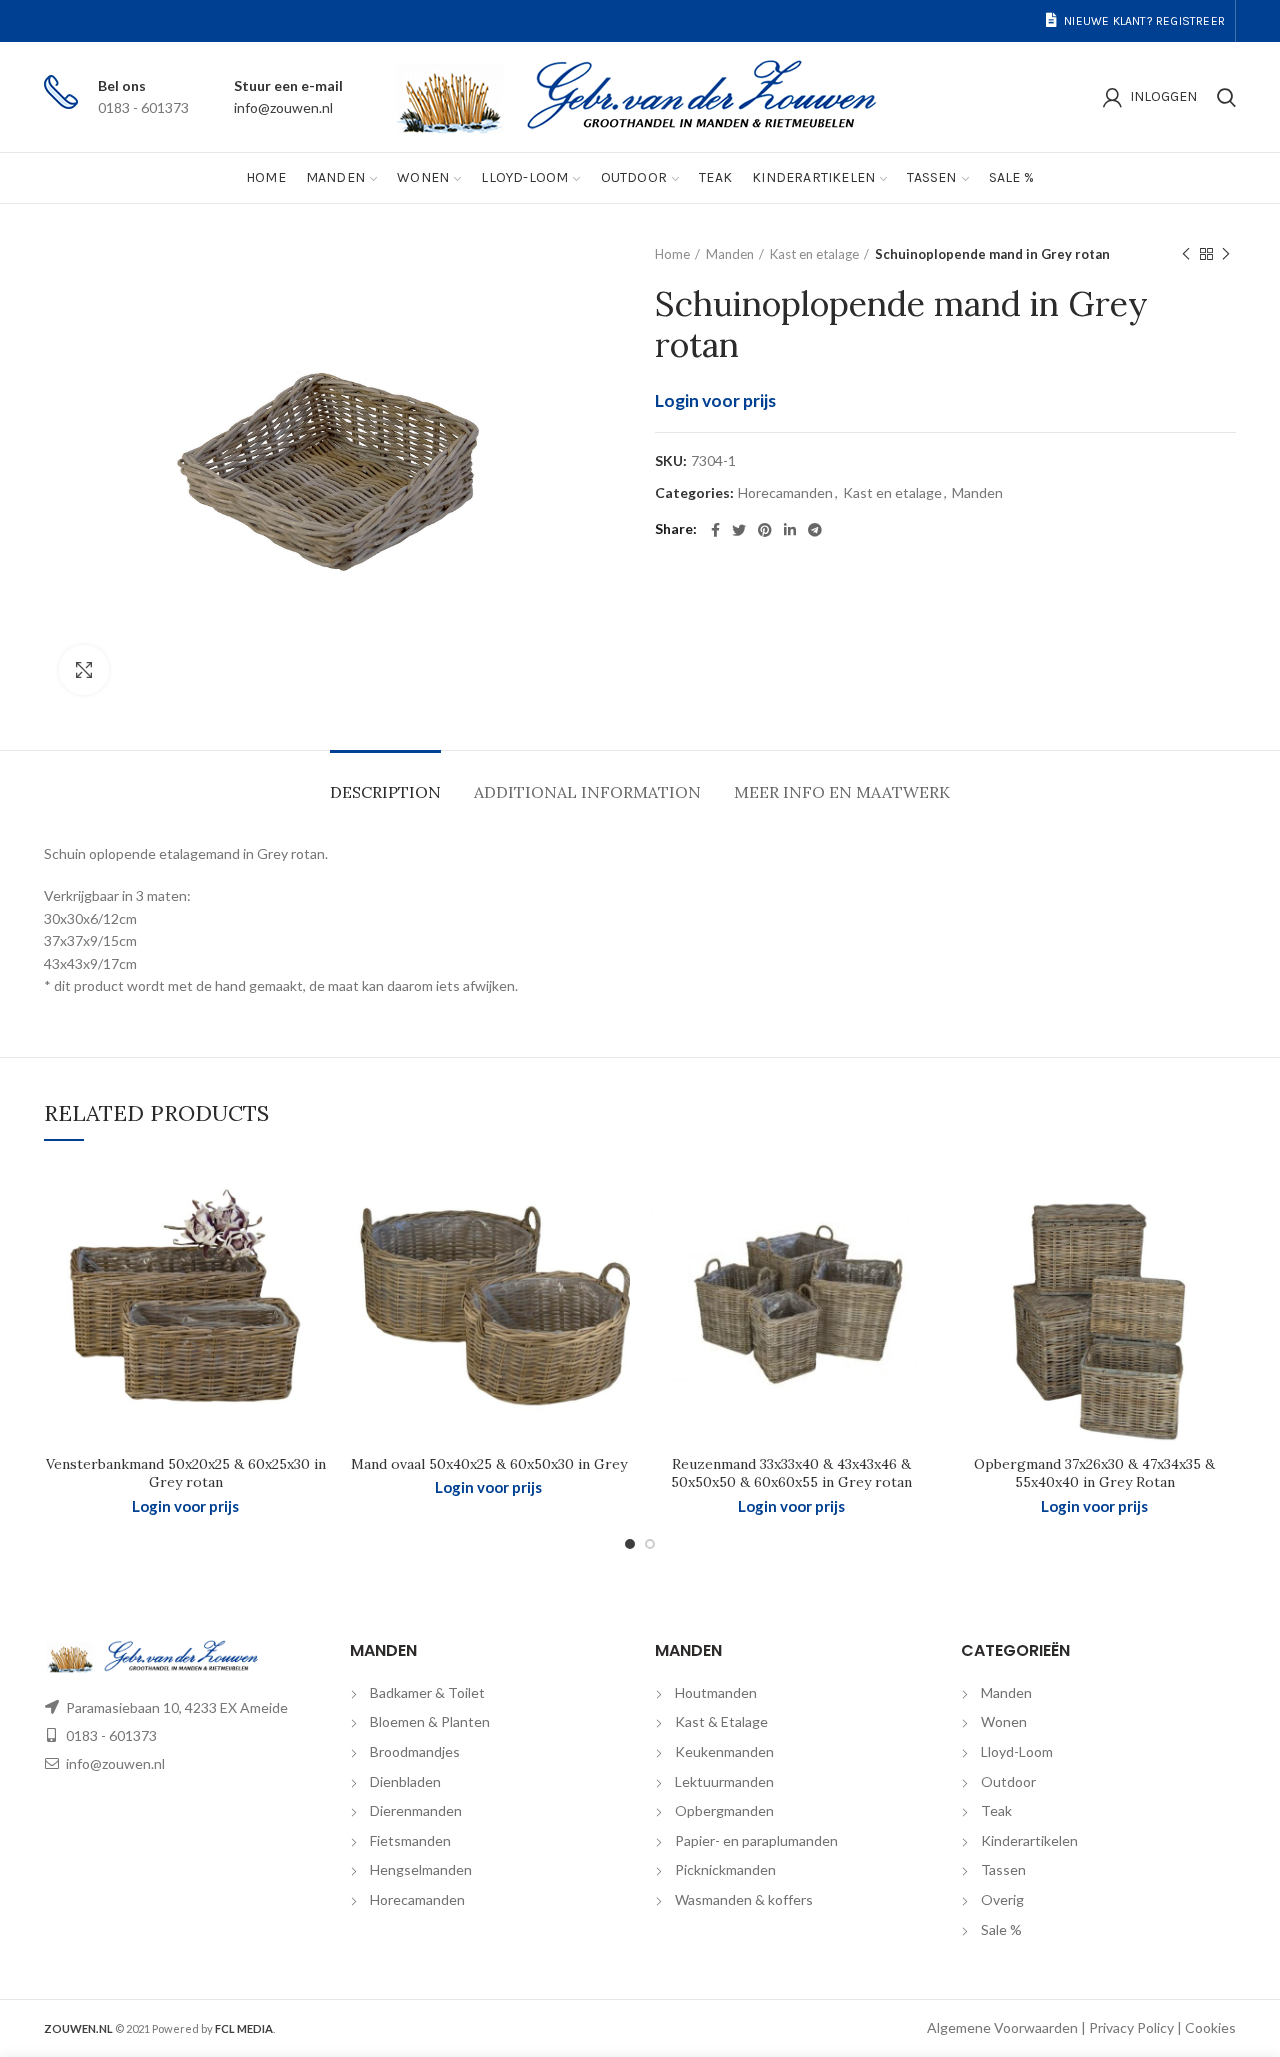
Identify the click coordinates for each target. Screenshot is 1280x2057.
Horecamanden (785, 493)
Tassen (1003, 1869)
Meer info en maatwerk (842, 792)
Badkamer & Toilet (427, 1692)
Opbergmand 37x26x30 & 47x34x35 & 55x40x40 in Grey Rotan (1094, 1473)
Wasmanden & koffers (744, 1899)
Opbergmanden (724, 1810)
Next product (1226, 254)
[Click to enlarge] (84, 670)
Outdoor (1008, 1781)
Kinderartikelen (1029, 1840)
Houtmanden (716, 1692)
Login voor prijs (715, 400)
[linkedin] (790, 530)
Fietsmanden (410, 1840)
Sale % (1001, 1929)
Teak (996, 1810)
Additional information (587, 792)
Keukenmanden (724, 1751)
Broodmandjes (415, 1751)
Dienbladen (405, 1781)
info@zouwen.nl (283, 107)
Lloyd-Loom (1017, 1751)
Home (672, 254)
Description (385, 792)
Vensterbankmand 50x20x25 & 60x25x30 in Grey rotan (186, 1473)
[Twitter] (739, 530)
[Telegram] (815, 530)
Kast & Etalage (721, 1721)
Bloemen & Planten (430, 1721)
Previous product (1186, 254)
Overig (1002, 1899)
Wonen (1004, 1721)
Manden (730, 254)
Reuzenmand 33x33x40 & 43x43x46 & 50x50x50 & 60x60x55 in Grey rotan (791, 1473)
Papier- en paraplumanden (756, 1840)
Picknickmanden (725, 1869)
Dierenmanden (416, 1810)
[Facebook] (715, 530)
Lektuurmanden (724, 1781)
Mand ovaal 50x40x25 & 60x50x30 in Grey (489, 1464)
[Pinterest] (765, 530)
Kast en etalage (814, 254)
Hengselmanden (421, 1869)
